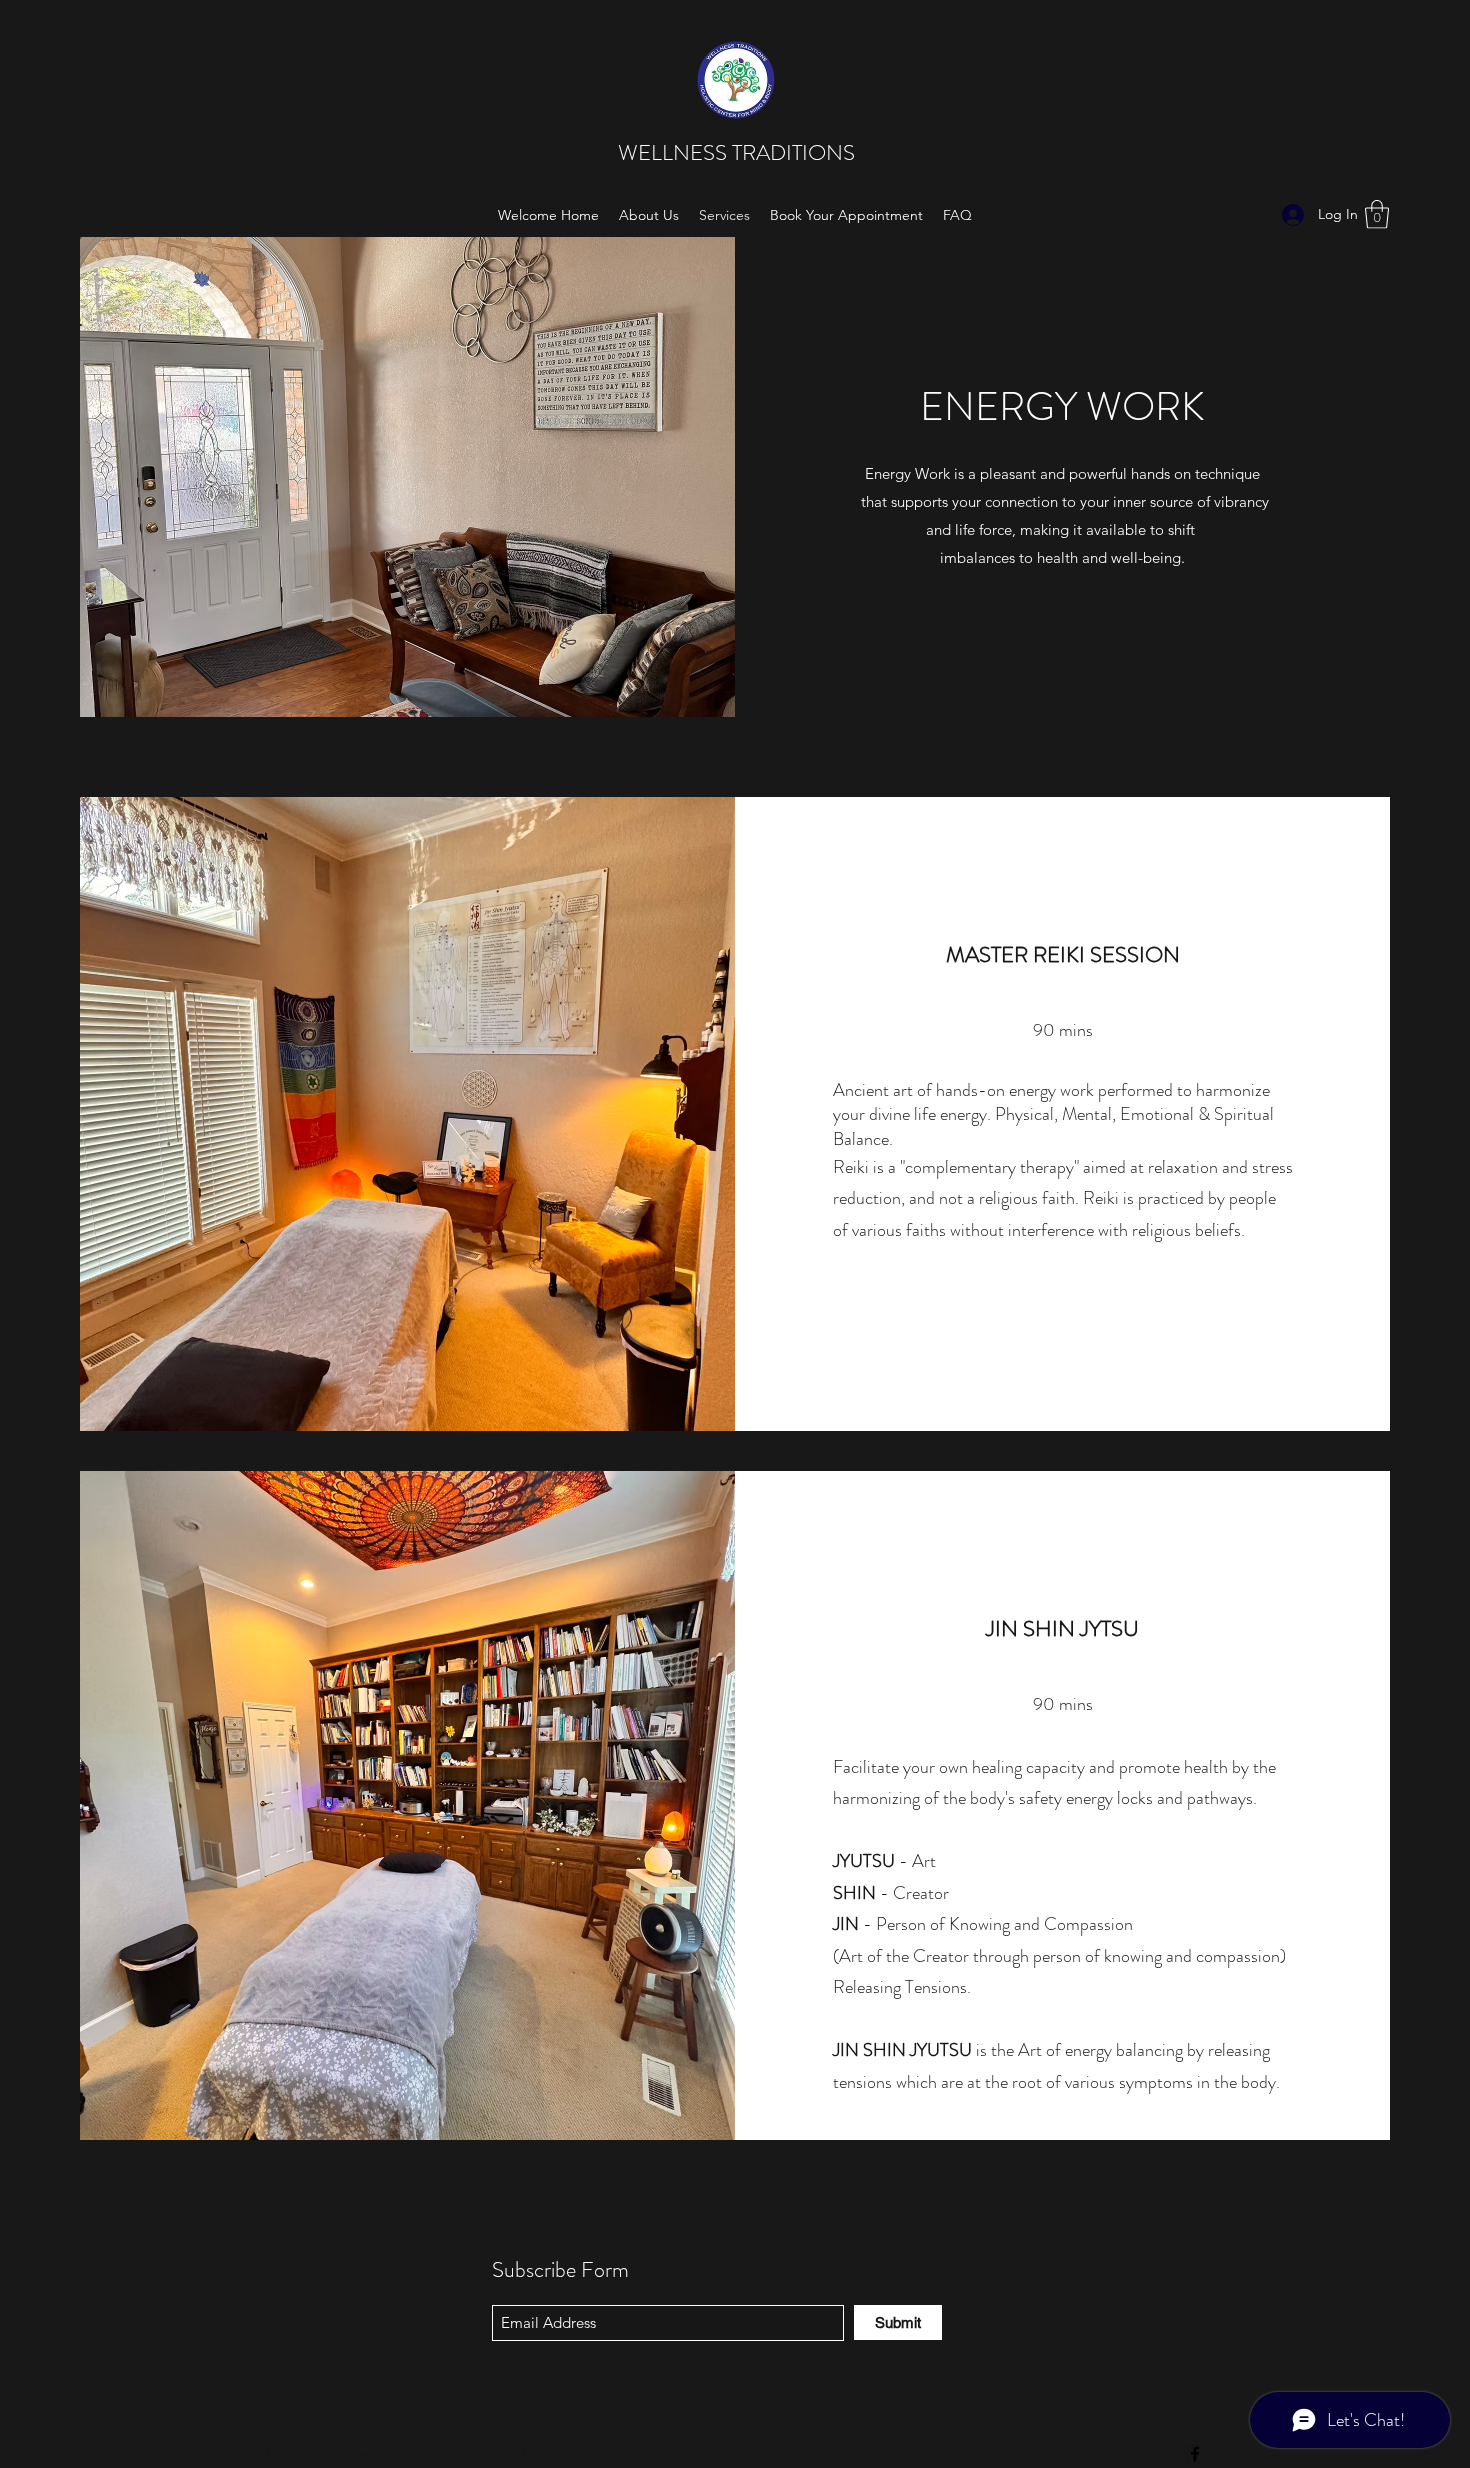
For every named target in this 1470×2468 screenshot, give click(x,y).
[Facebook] (1195, 2454)
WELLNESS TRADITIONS (739, 152)
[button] (1377, 214)
